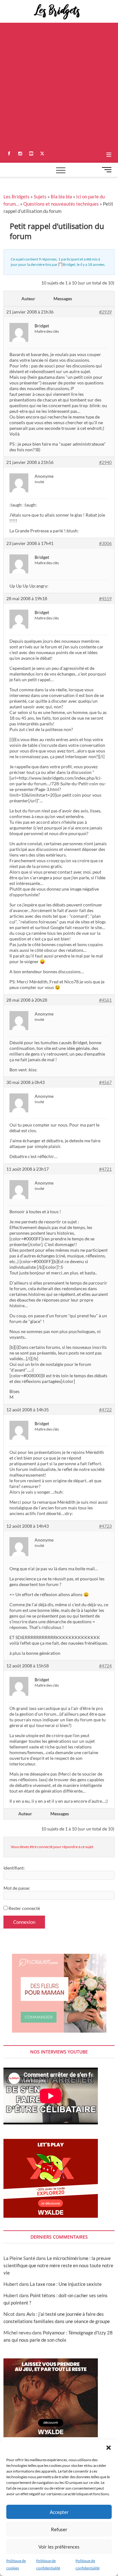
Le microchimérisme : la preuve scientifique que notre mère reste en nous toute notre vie (58, 2265)
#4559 (105, 598)
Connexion (24, 1922)
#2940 (105, 462)
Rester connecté (24, 1908)
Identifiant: (14, 1868)
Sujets (40, 196)
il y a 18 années (92, 264)
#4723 (105, 1526)
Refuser (59, 2529)
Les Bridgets (17, 196)
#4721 (105, 1169)
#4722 (105, 1410)
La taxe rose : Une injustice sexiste (66, 2284)
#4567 (105, 1082)
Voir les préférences (59, 2547)
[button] (109, 2448)
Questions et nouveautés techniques (61, 204)
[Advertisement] (59, 85)
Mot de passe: (17, 1888)
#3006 (105, 543)
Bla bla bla (61, 196)
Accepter (59, 2512)
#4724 (105, 1666)
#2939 (105, 312)
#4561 (105, 1000)
